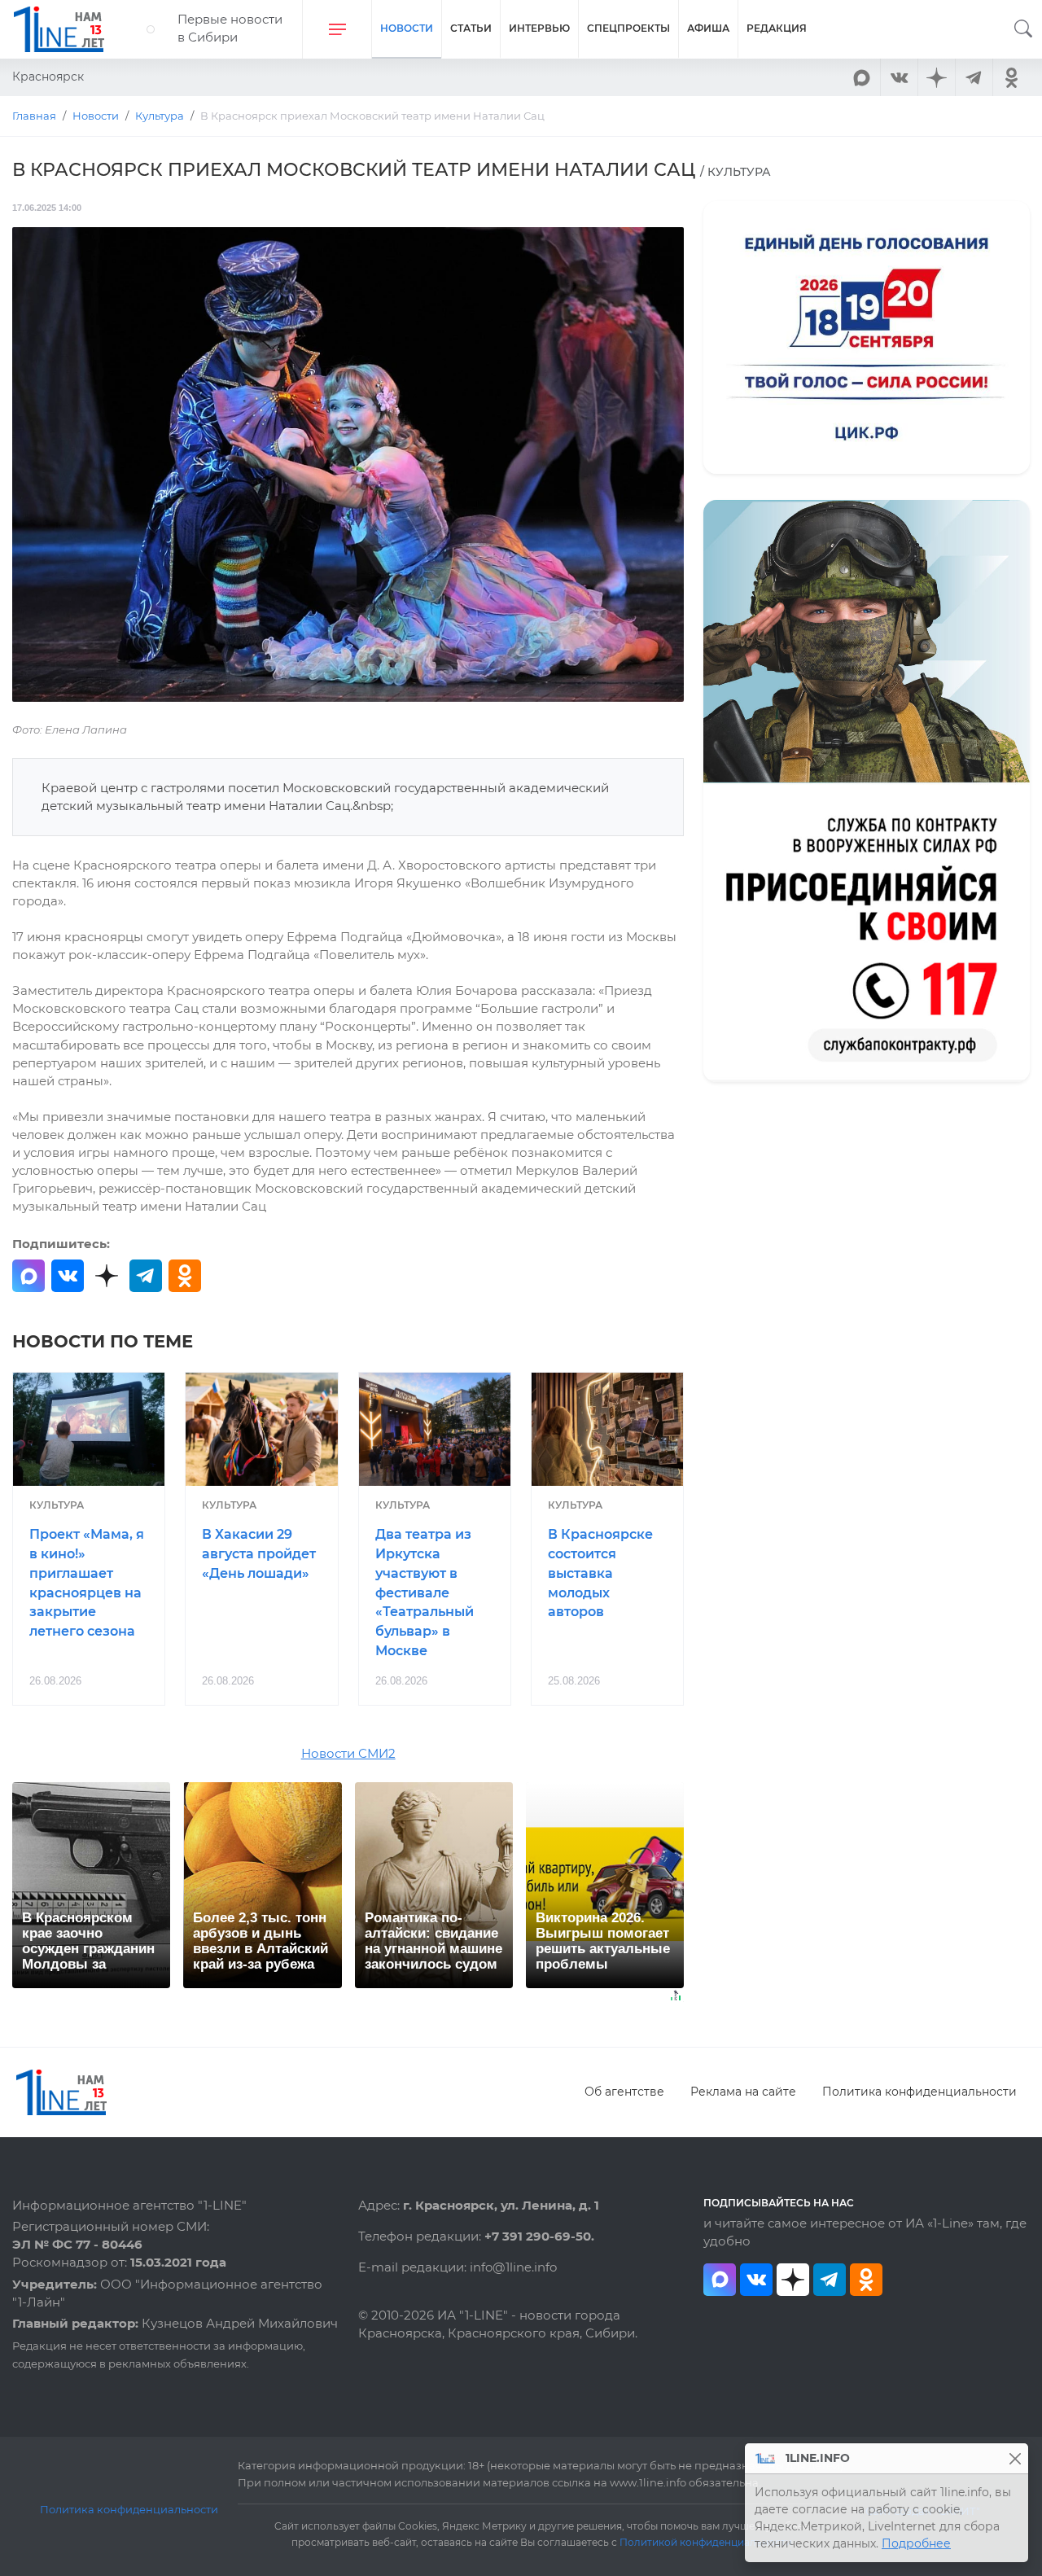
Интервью (539, 28)
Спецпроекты (628, 28)
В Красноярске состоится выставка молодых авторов (600, 1573)
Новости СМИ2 (348, 1754)
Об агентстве (624, 2092)
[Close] (1015, 2458)
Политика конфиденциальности (919, 2092)
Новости (407, 28)
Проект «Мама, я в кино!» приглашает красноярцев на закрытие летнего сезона (87, 1583)
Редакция (777, 28)
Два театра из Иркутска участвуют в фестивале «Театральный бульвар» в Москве (425, 1592)
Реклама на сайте (743, 2092)
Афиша (708, 28)
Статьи (471, 28)
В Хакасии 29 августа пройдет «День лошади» (259, 1554)
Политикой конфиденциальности (706, 2543)
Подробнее (916, 2543)
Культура (57, 1505)
